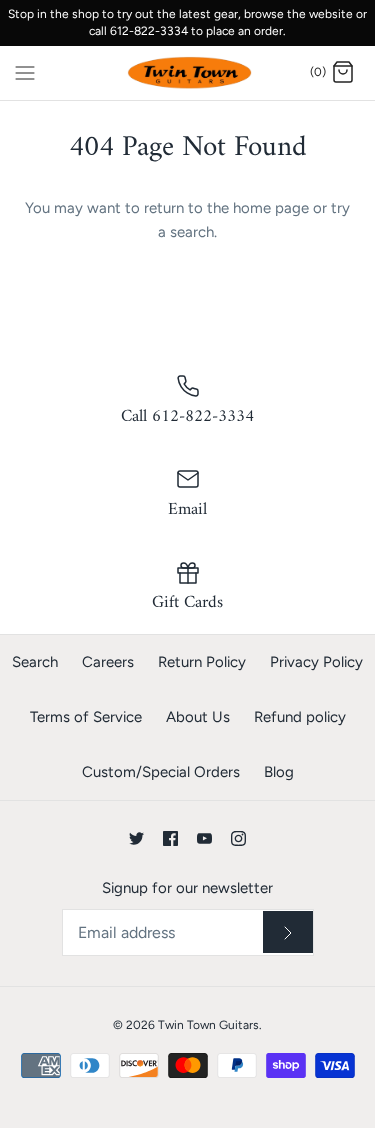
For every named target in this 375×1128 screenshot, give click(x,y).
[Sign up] (288, 932)
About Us (198, 717)
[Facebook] (170, 838)
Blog (279, 772)
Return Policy (202, 662)
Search (35, 662)
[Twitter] (136, 838)
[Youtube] (204, 838)
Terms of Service (86, 717)
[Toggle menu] (25, 72)
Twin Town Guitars (208, 1025)
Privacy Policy (316, 662)
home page (271, 208)
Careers (108, 662)
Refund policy (300, 717)
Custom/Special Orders (161, 772)
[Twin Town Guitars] (187, 73)
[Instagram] (238, 838)
